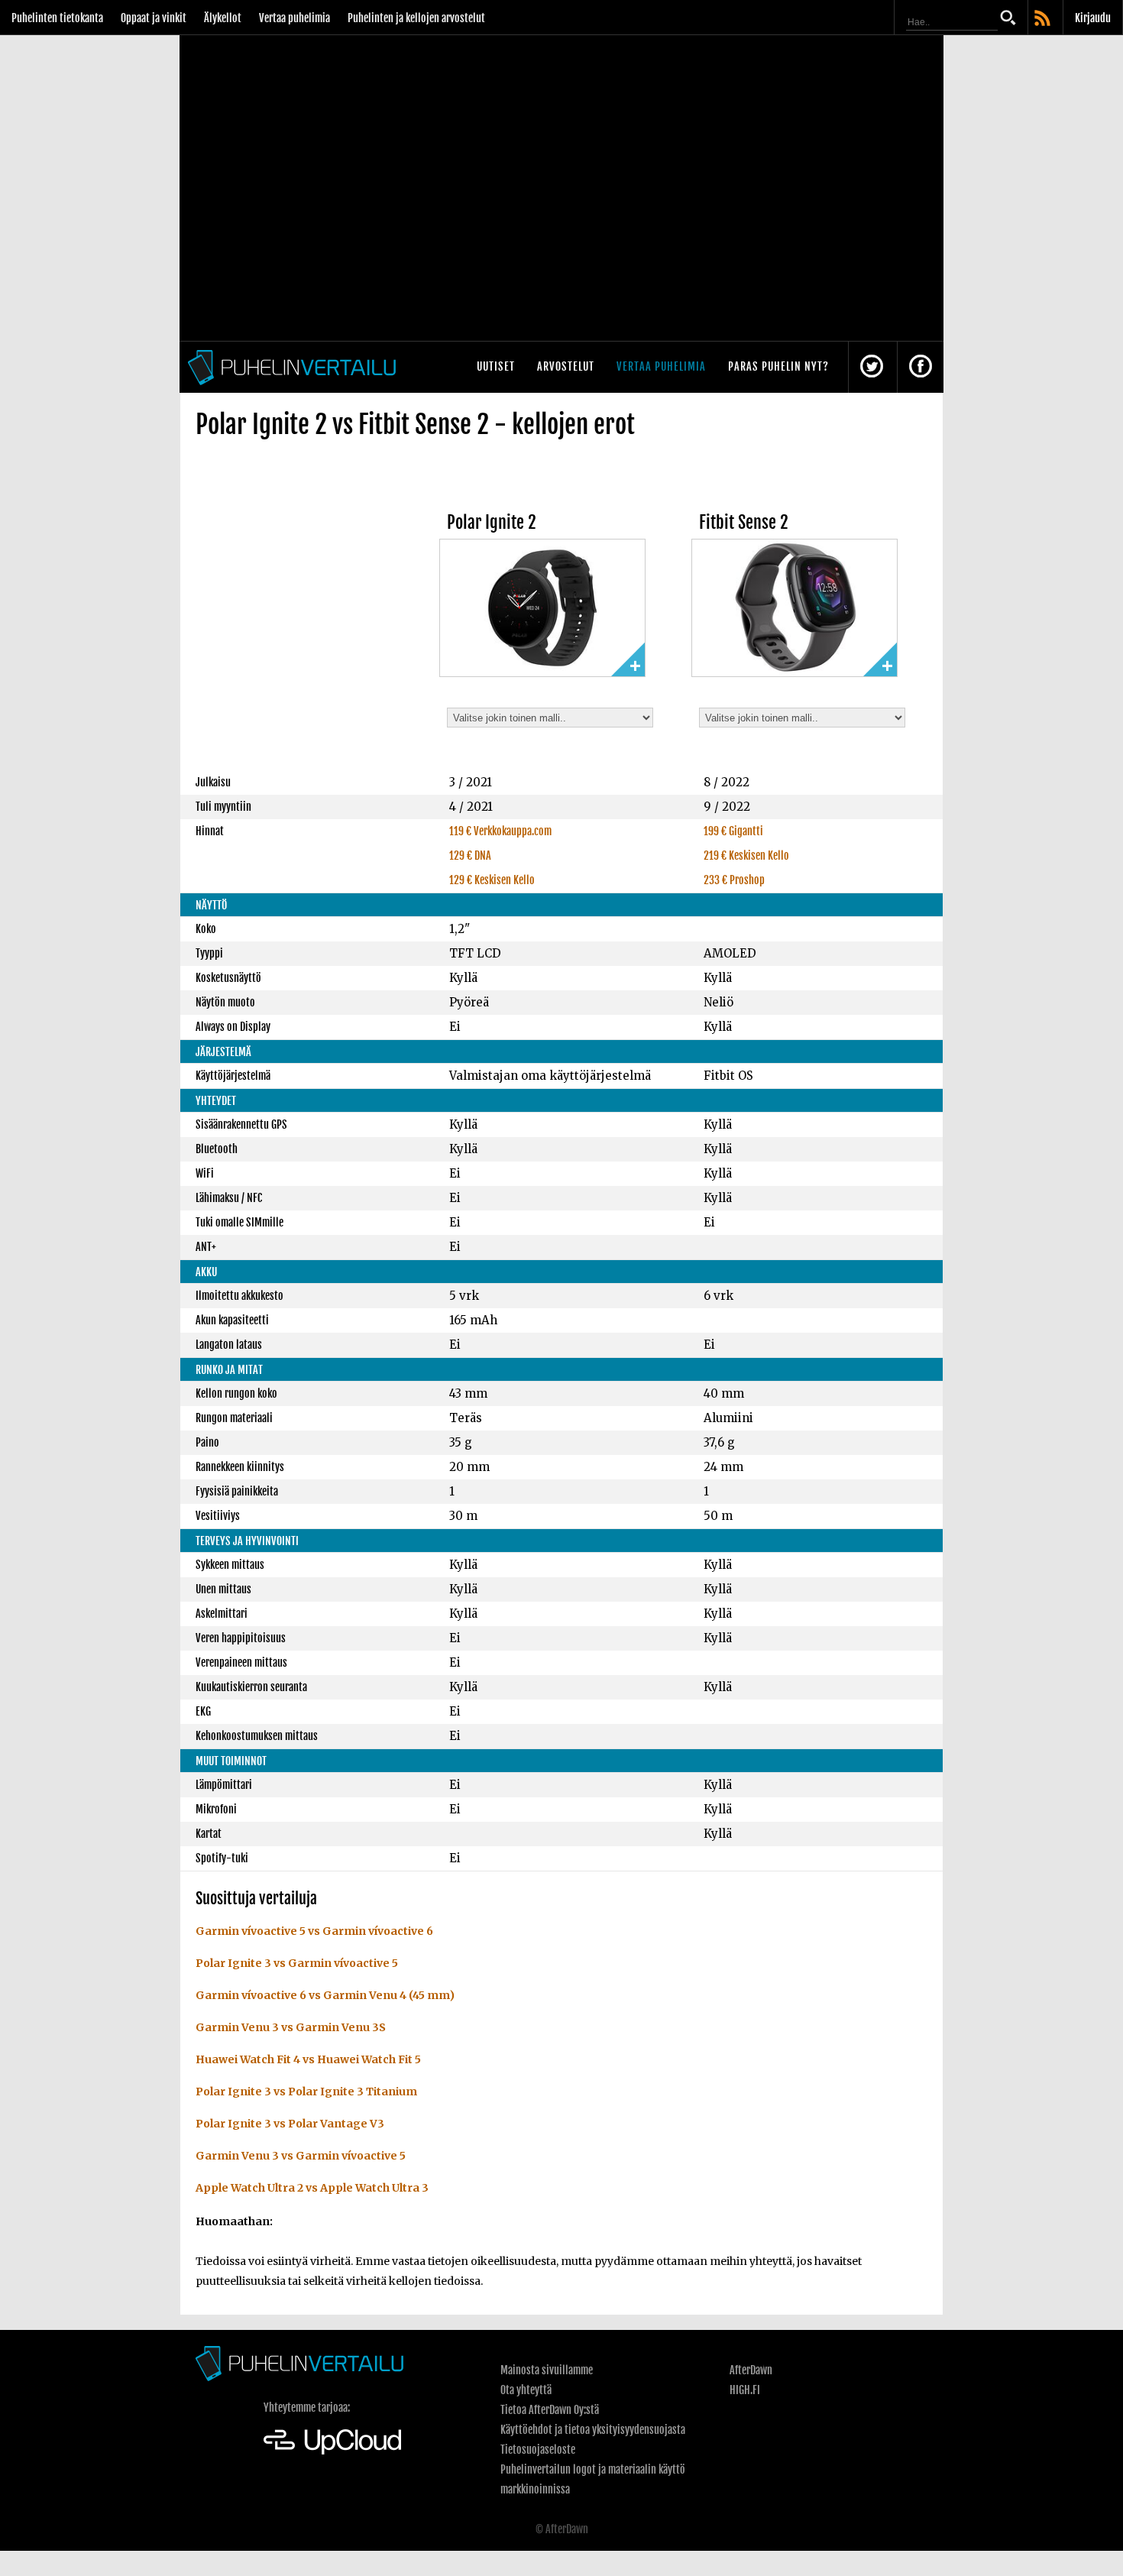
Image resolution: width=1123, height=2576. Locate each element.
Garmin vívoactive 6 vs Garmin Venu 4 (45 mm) (325, 1995)
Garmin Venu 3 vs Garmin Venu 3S (291, 2027)
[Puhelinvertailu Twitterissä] (872, 367)
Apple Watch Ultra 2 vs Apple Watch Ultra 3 (312, 2188)
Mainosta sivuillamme (547, 2370)
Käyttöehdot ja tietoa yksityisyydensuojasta (593, 2430)
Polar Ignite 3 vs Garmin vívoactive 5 (297, 1963)
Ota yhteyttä (526, 2390)
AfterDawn (751, 2370)
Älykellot (223, 18)
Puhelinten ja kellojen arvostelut (416, 18)
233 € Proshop (734, 880)
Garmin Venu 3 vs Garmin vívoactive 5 (301, 2156)
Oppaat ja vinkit (154, 18)
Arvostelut (566, 366)
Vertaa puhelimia (295, 18)
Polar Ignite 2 (492, 522)
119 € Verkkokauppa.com (500, 831)
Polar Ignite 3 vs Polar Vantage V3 (290, 2124)
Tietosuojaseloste (538, 2450)
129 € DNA (470, 855)
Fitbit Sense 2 (744, 522)
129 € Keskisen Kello (492, 880)
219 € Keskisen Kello (746, 855)
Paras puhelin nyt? (778, 366)
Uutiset (496, 366)
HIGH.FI (745, 2390)
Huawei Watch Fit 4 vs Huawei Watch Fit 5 (308, 2059)
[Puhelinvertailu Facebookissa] (921, 367)
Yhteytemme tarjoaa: (307, 2408)
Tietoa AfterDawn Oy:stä (550, 2410)
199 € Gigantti (733, 831)
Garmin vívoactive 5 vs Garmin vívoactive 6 (314, 1931)
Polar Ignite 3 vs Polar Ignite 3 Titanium (306, 2092)
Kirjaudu (1093, 18)
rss (1044, 19)
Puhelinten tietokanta (57, 18)
